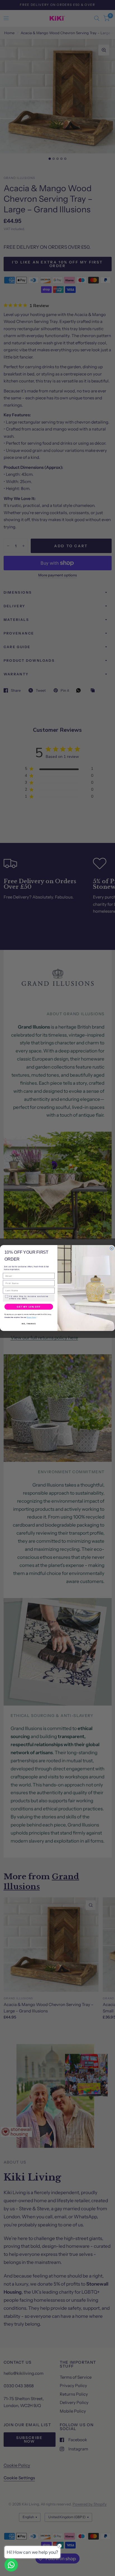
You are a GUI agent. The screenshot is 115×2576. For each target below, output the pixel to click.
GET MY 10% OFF (29, 1307)
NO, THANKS (29, 1324)
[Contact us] (11, 2565)
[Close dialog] (112, 1248)
